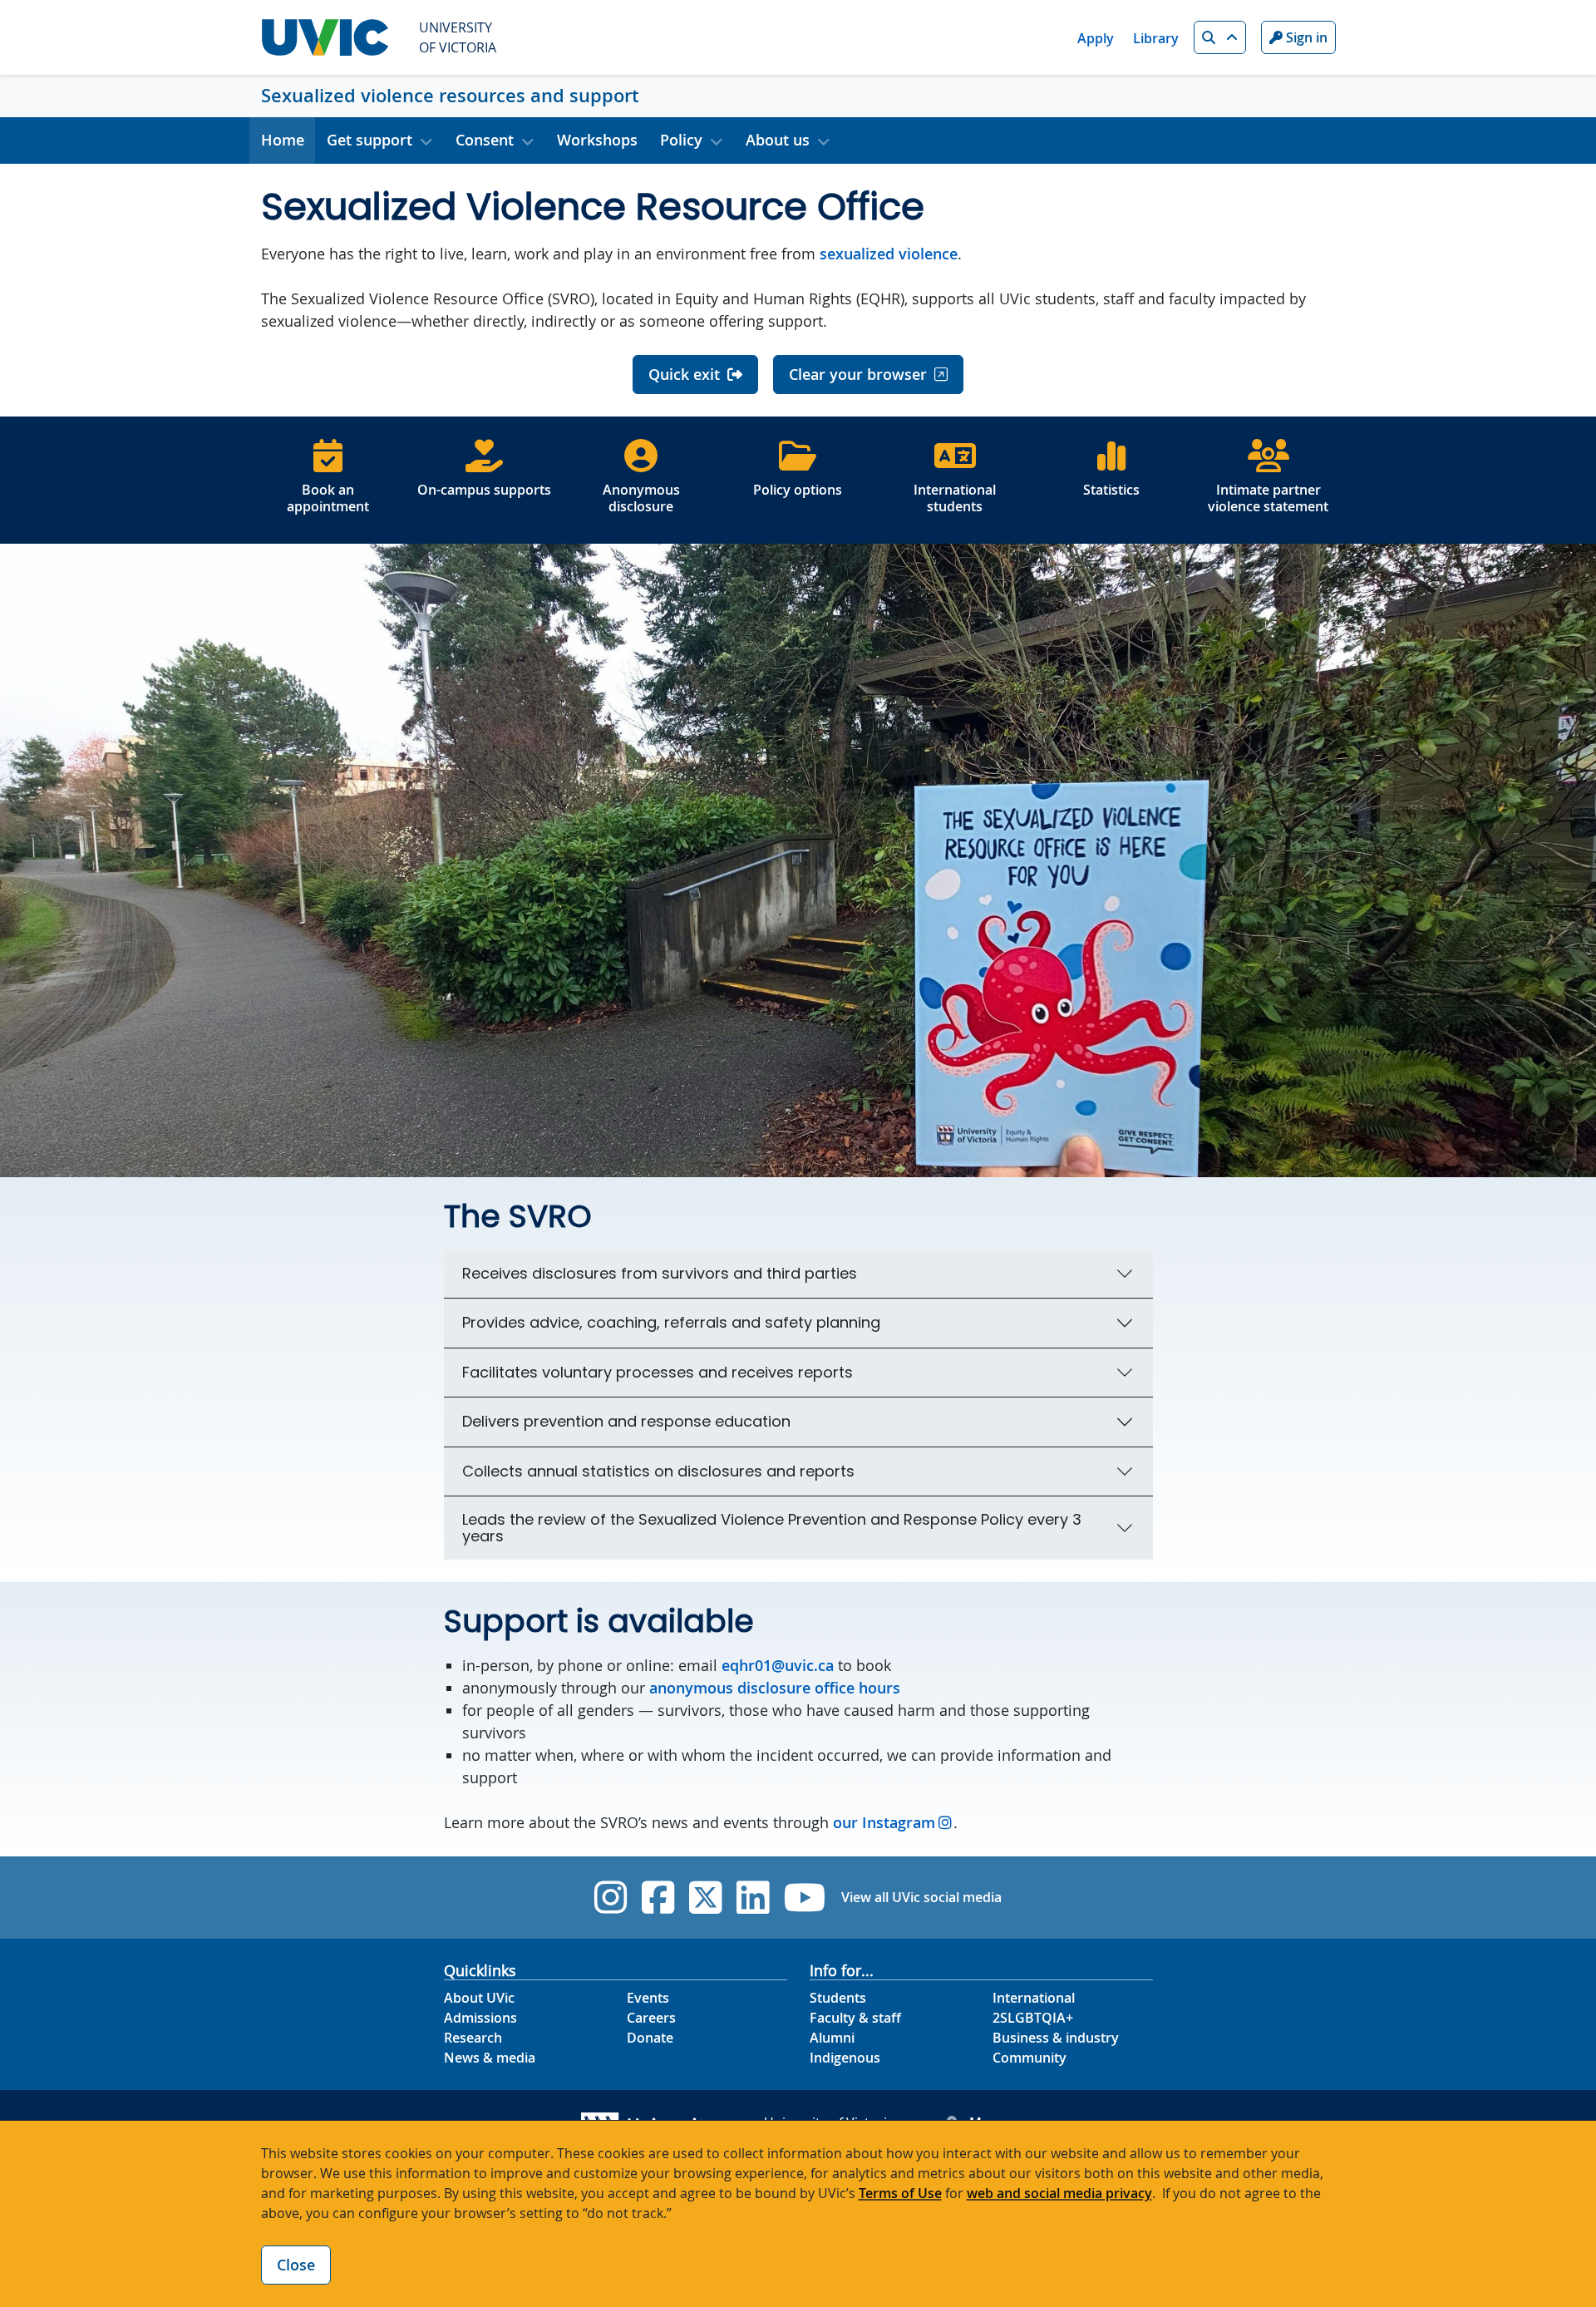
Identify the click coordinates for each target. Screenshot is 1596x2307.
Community (1030, 2058)
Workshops (597, 140)
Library (1156, 38)
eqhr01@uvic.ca (778, 1665)
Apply (1096, 38)
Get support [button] (369, 140)
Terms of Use (900, 2193)
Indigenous (845, 2058)
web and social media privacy (1059, 2193)
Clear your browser (858, 374)
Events (648, 1998)
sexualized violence (889, 254)
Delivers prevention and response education (626, 1421)
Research (473, 2038)
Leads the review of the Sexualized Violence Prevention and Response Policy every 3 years (772, 1528)
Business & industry (1056, 2038)
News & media (490, 2058)
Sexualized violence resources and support (450, 96)
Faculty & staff (855, 2018)
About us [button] (778, 140)
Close (296, 2265)
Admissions (480, 2018)
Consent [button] (485, 140)
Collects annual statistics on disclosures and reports (658, 1471)
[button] (1220, 37)
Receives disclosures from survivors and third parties (660, 1273)
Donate (650, 2038)
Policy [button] (681, 140)
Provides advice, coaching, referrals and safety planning (671, 1322)
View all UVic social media (921, 1897)
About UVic (479, 1998)
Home (283, 140)
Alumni (832, 2038)
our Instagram (884, 1822)
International (1034, 1998)
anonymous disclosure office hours (777, 1688)
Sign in (1305, 37)
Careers (651, 2018)
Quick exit (684, 374)
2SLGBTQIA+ (1033, 2018)
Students (838, 1998)
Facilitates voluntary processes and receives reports (658, 1372)
